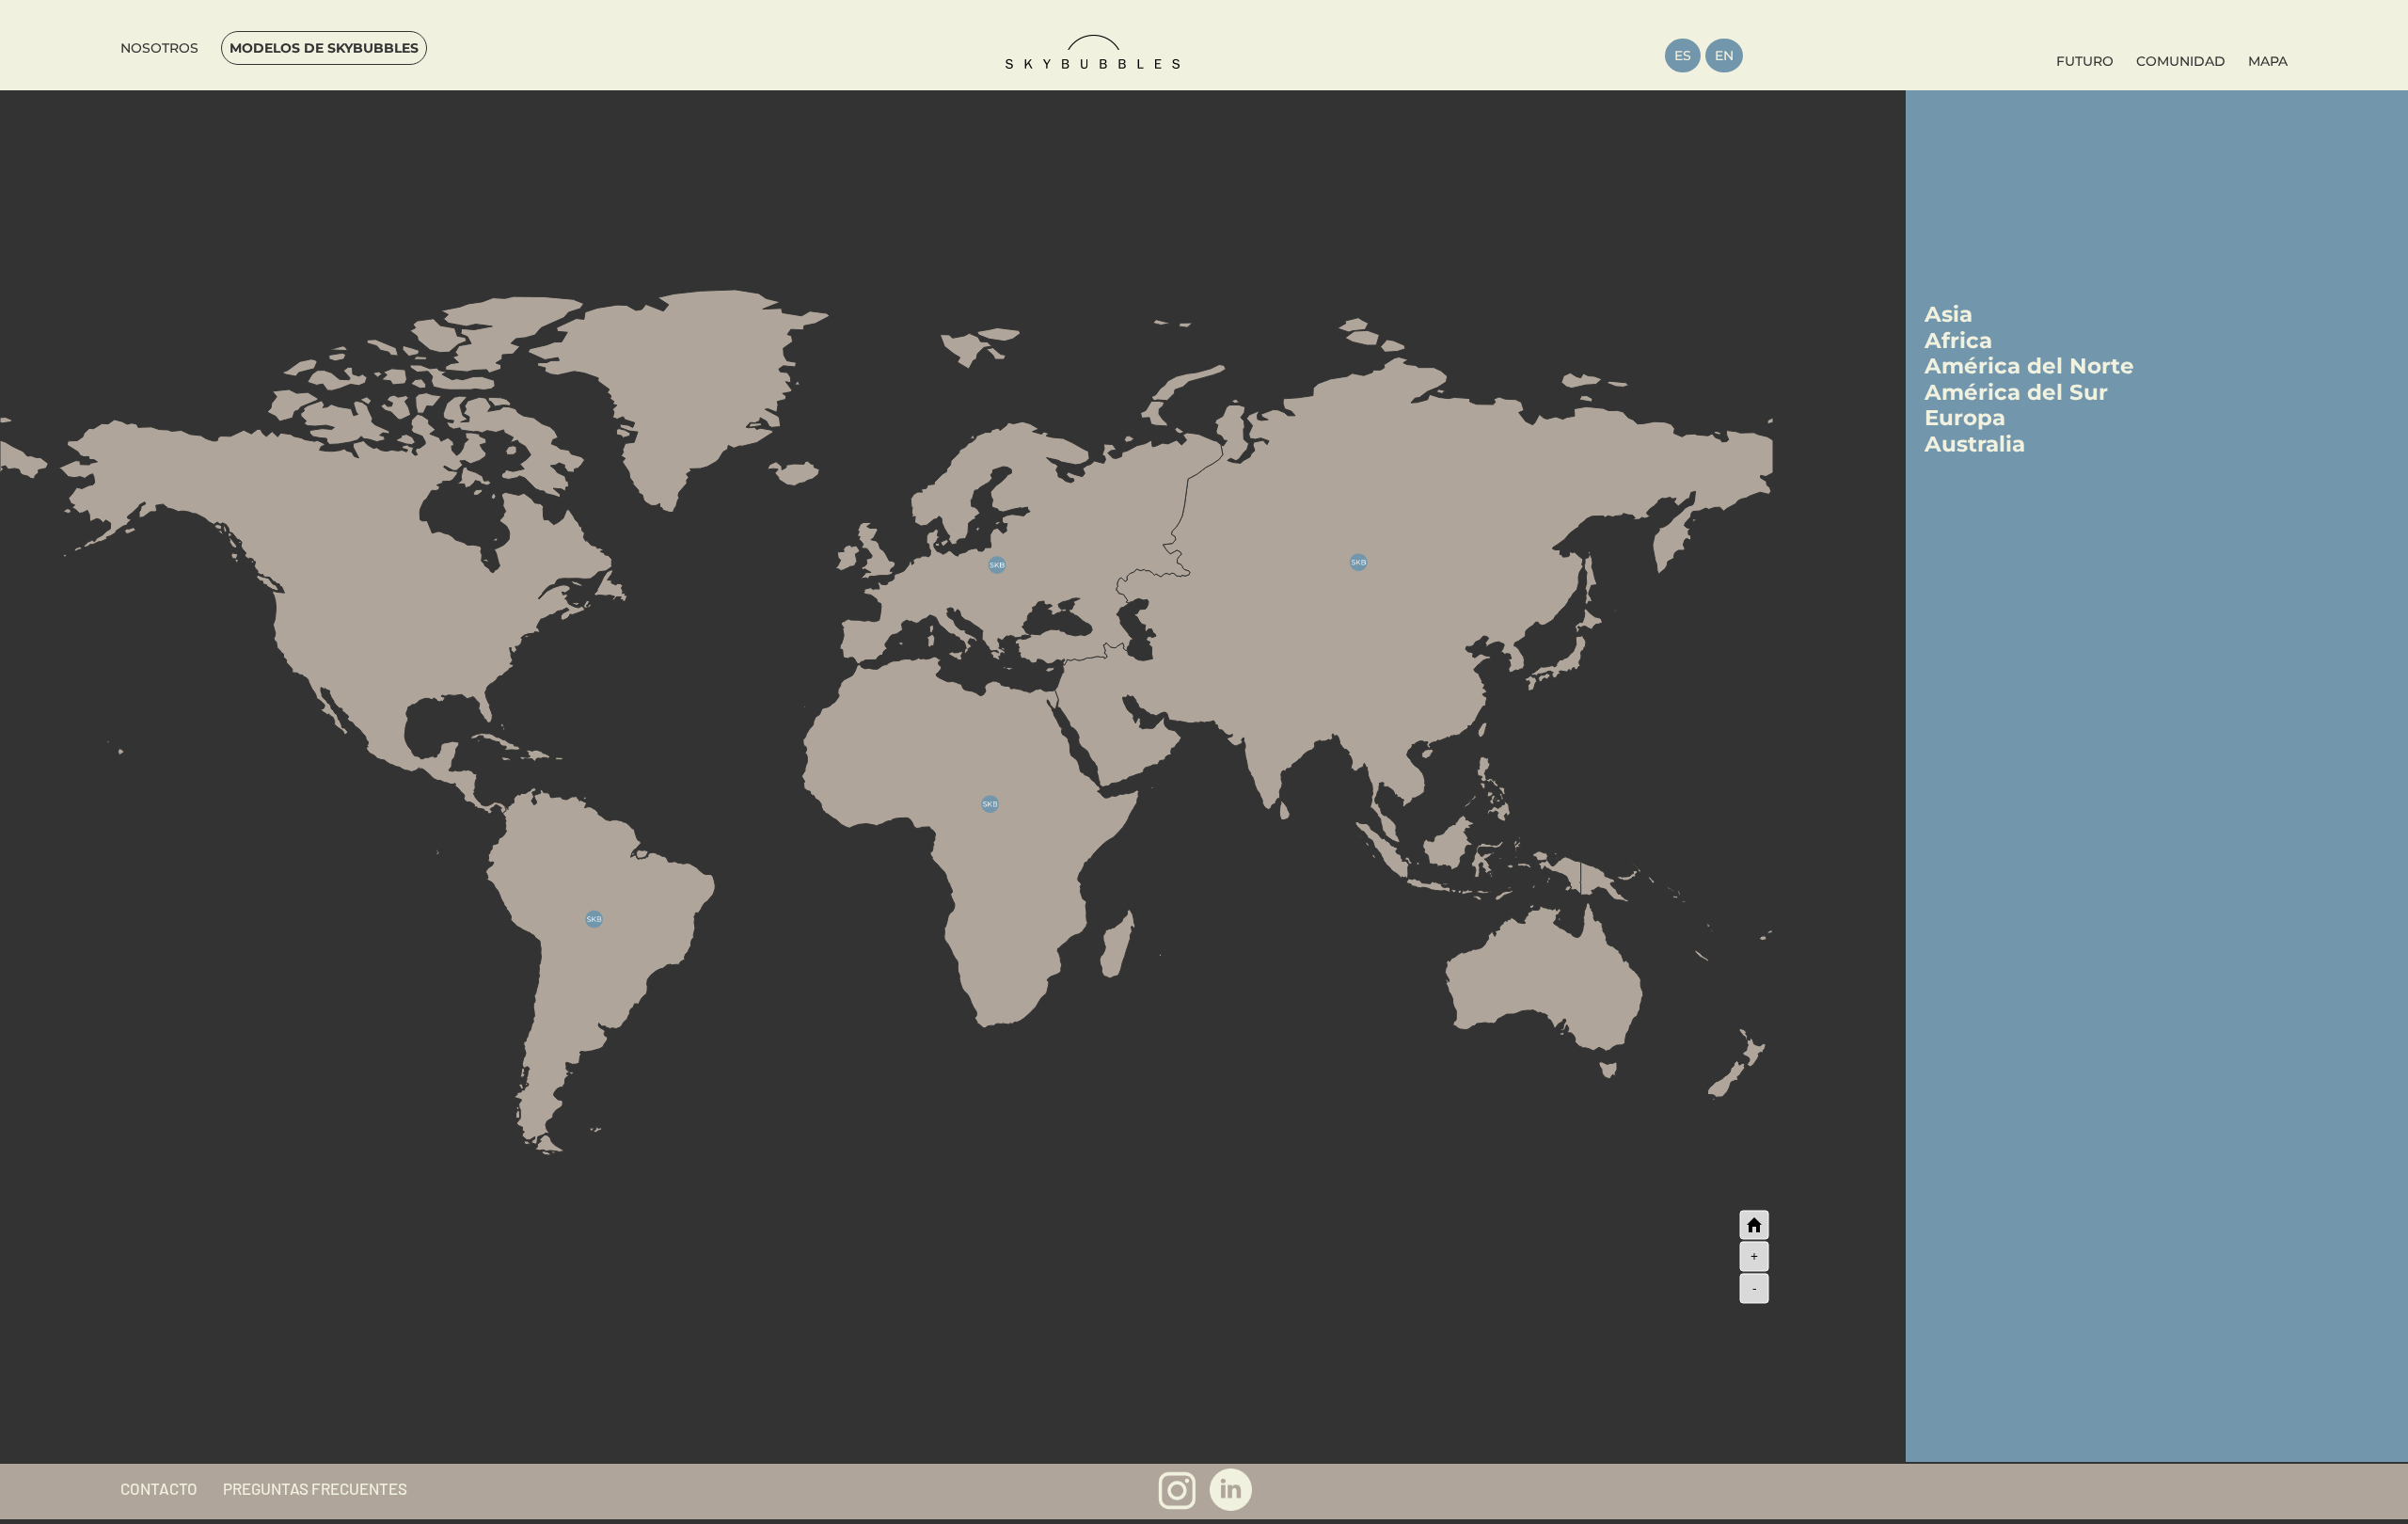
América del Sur (2016, 392)
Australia (1975, 444)
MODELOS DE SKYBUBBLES (324, 48)
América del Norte (2029, 366)
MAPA (2268, 61)
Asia (1949, 314)
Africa (1958, 341)
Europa (1965, 418)
